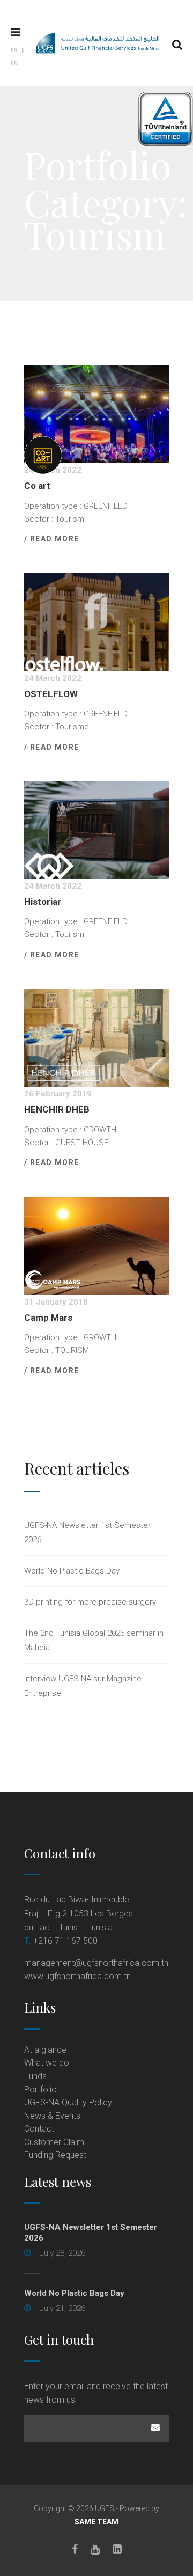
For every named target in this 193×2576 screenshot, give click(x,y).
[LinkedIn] (117, 2549)
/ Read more (51, 539)
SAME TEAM (96, 2522)
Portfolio (40, 2090)
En (14, 64)
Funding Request (55, 2155)
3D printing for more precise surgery (90, 1602)
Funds (35, 2076)
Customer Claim (54, 2142)
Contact (39, 2129)
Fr (14, 50)
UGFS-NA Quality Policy (68, 2102)
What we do (47, 2063)
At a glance (45, 2050)
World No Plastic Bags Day (72, 1571)
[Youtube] (95, 2549)
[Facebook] (75, 2549)
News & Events (52, 2116)
